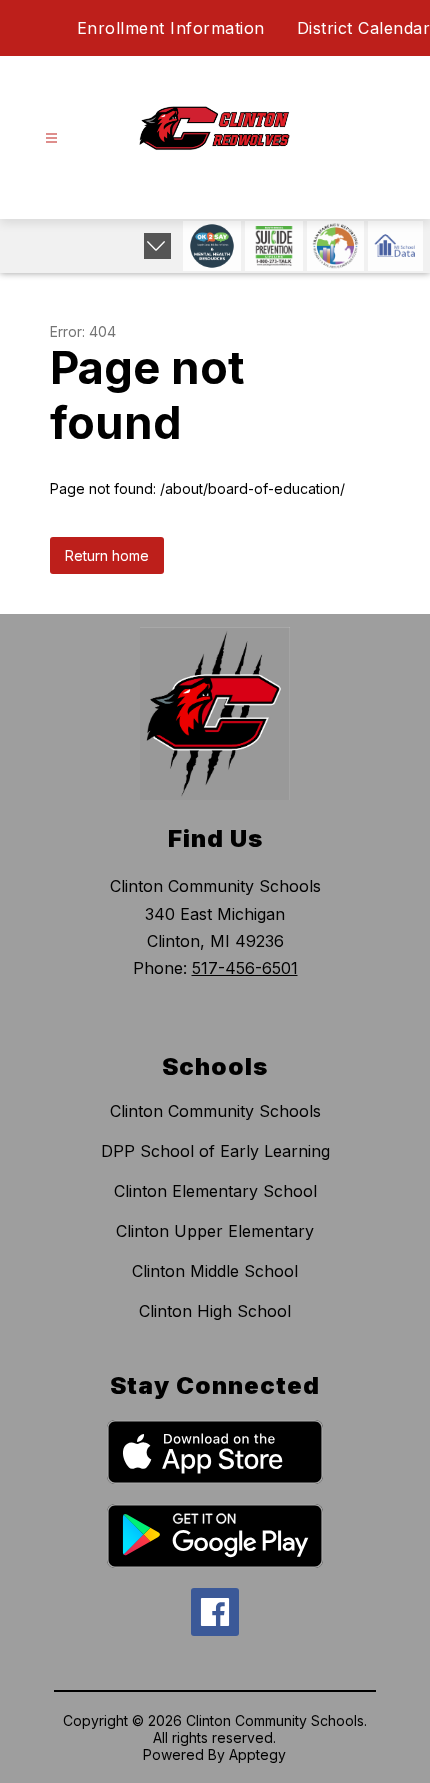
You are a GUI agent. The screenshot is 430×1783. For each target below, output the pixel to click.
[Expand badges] (157, 246)
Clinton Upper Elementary (215, 1231)
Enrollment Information (171, 28)
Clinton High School (215, 1311)
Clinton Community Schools (215, 1111)
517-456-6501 (245, 968)
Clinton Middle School (215, 1271)
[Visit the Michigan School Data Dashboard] (395, 246)
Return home (107, 555)
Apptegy (257, 1754)
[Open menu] (51, 138)
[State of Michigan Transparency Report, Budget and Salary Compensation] (335, 246)
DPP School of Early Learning (215, 1151)
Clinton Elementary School (215, 1191)
